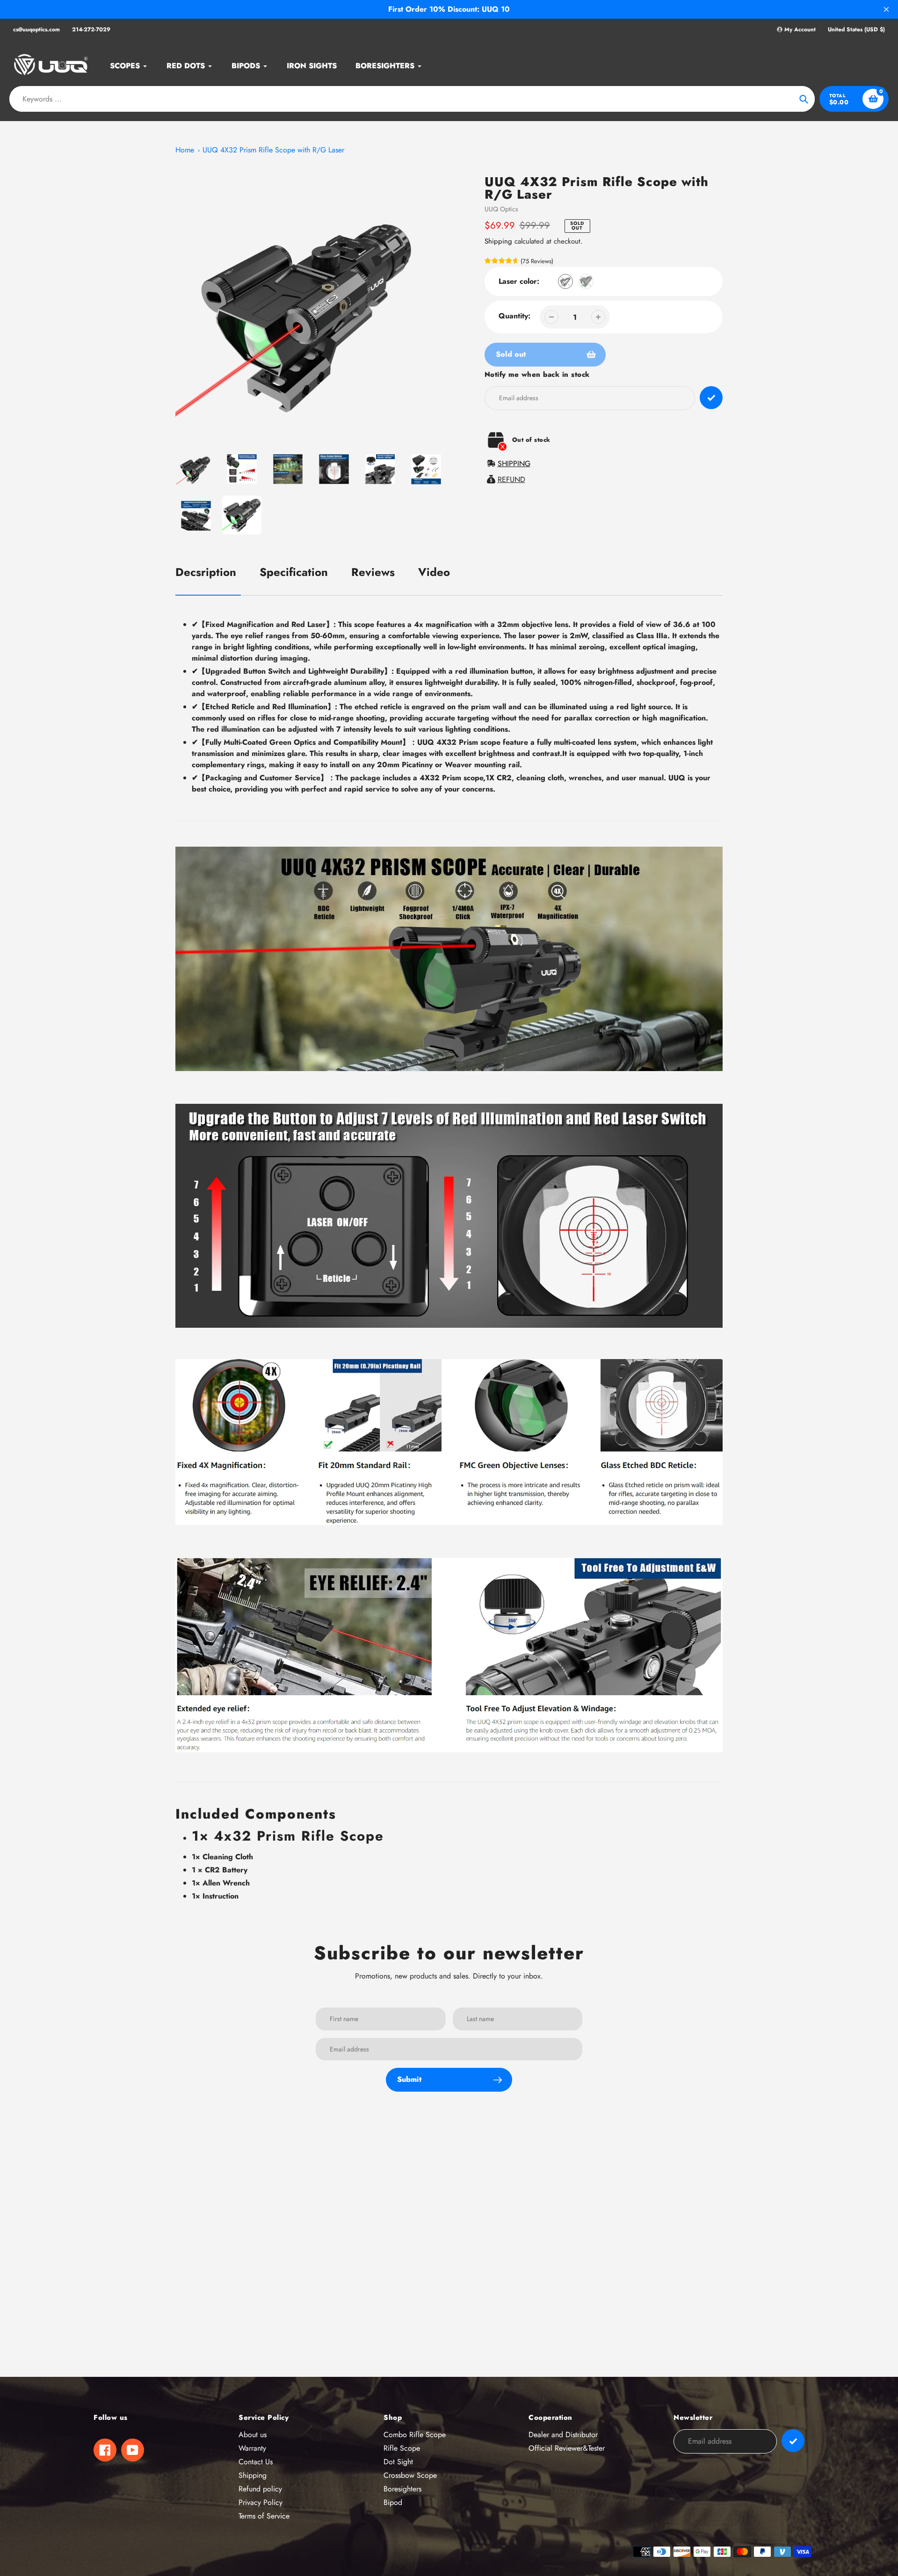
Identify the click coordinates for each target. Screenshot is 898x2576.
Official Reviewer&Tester (567, 2448)
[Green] (586, 281)
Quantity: (514, 316)
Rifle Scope (402, 2448)
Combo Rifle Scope (415, 2435)
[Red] (565, 281)
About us (253, 2435)
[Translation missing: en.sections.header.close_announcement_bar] (886, 9)
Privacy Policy (261, 2502)
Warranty (252, 2448)
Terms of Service (264, 2516)
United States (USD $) (856, 30)
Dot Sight (398, 2462)
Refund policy (260, 2489)
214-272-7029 (91, 29)
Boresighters (402, 2489)
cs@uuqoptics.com (36, 29)
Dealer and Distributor (563, 2435)
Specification (294, 572)
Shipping (498, 241)
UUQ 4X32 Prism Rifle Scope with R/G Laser (273, 150)
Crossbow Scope (410, 2475)
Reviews (373, 572)
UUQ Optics (501, 209)
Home (185, 150)
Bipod (393, 2502)
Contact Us (256, 2462)
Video (434, 572)
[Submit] (793, 2441)
